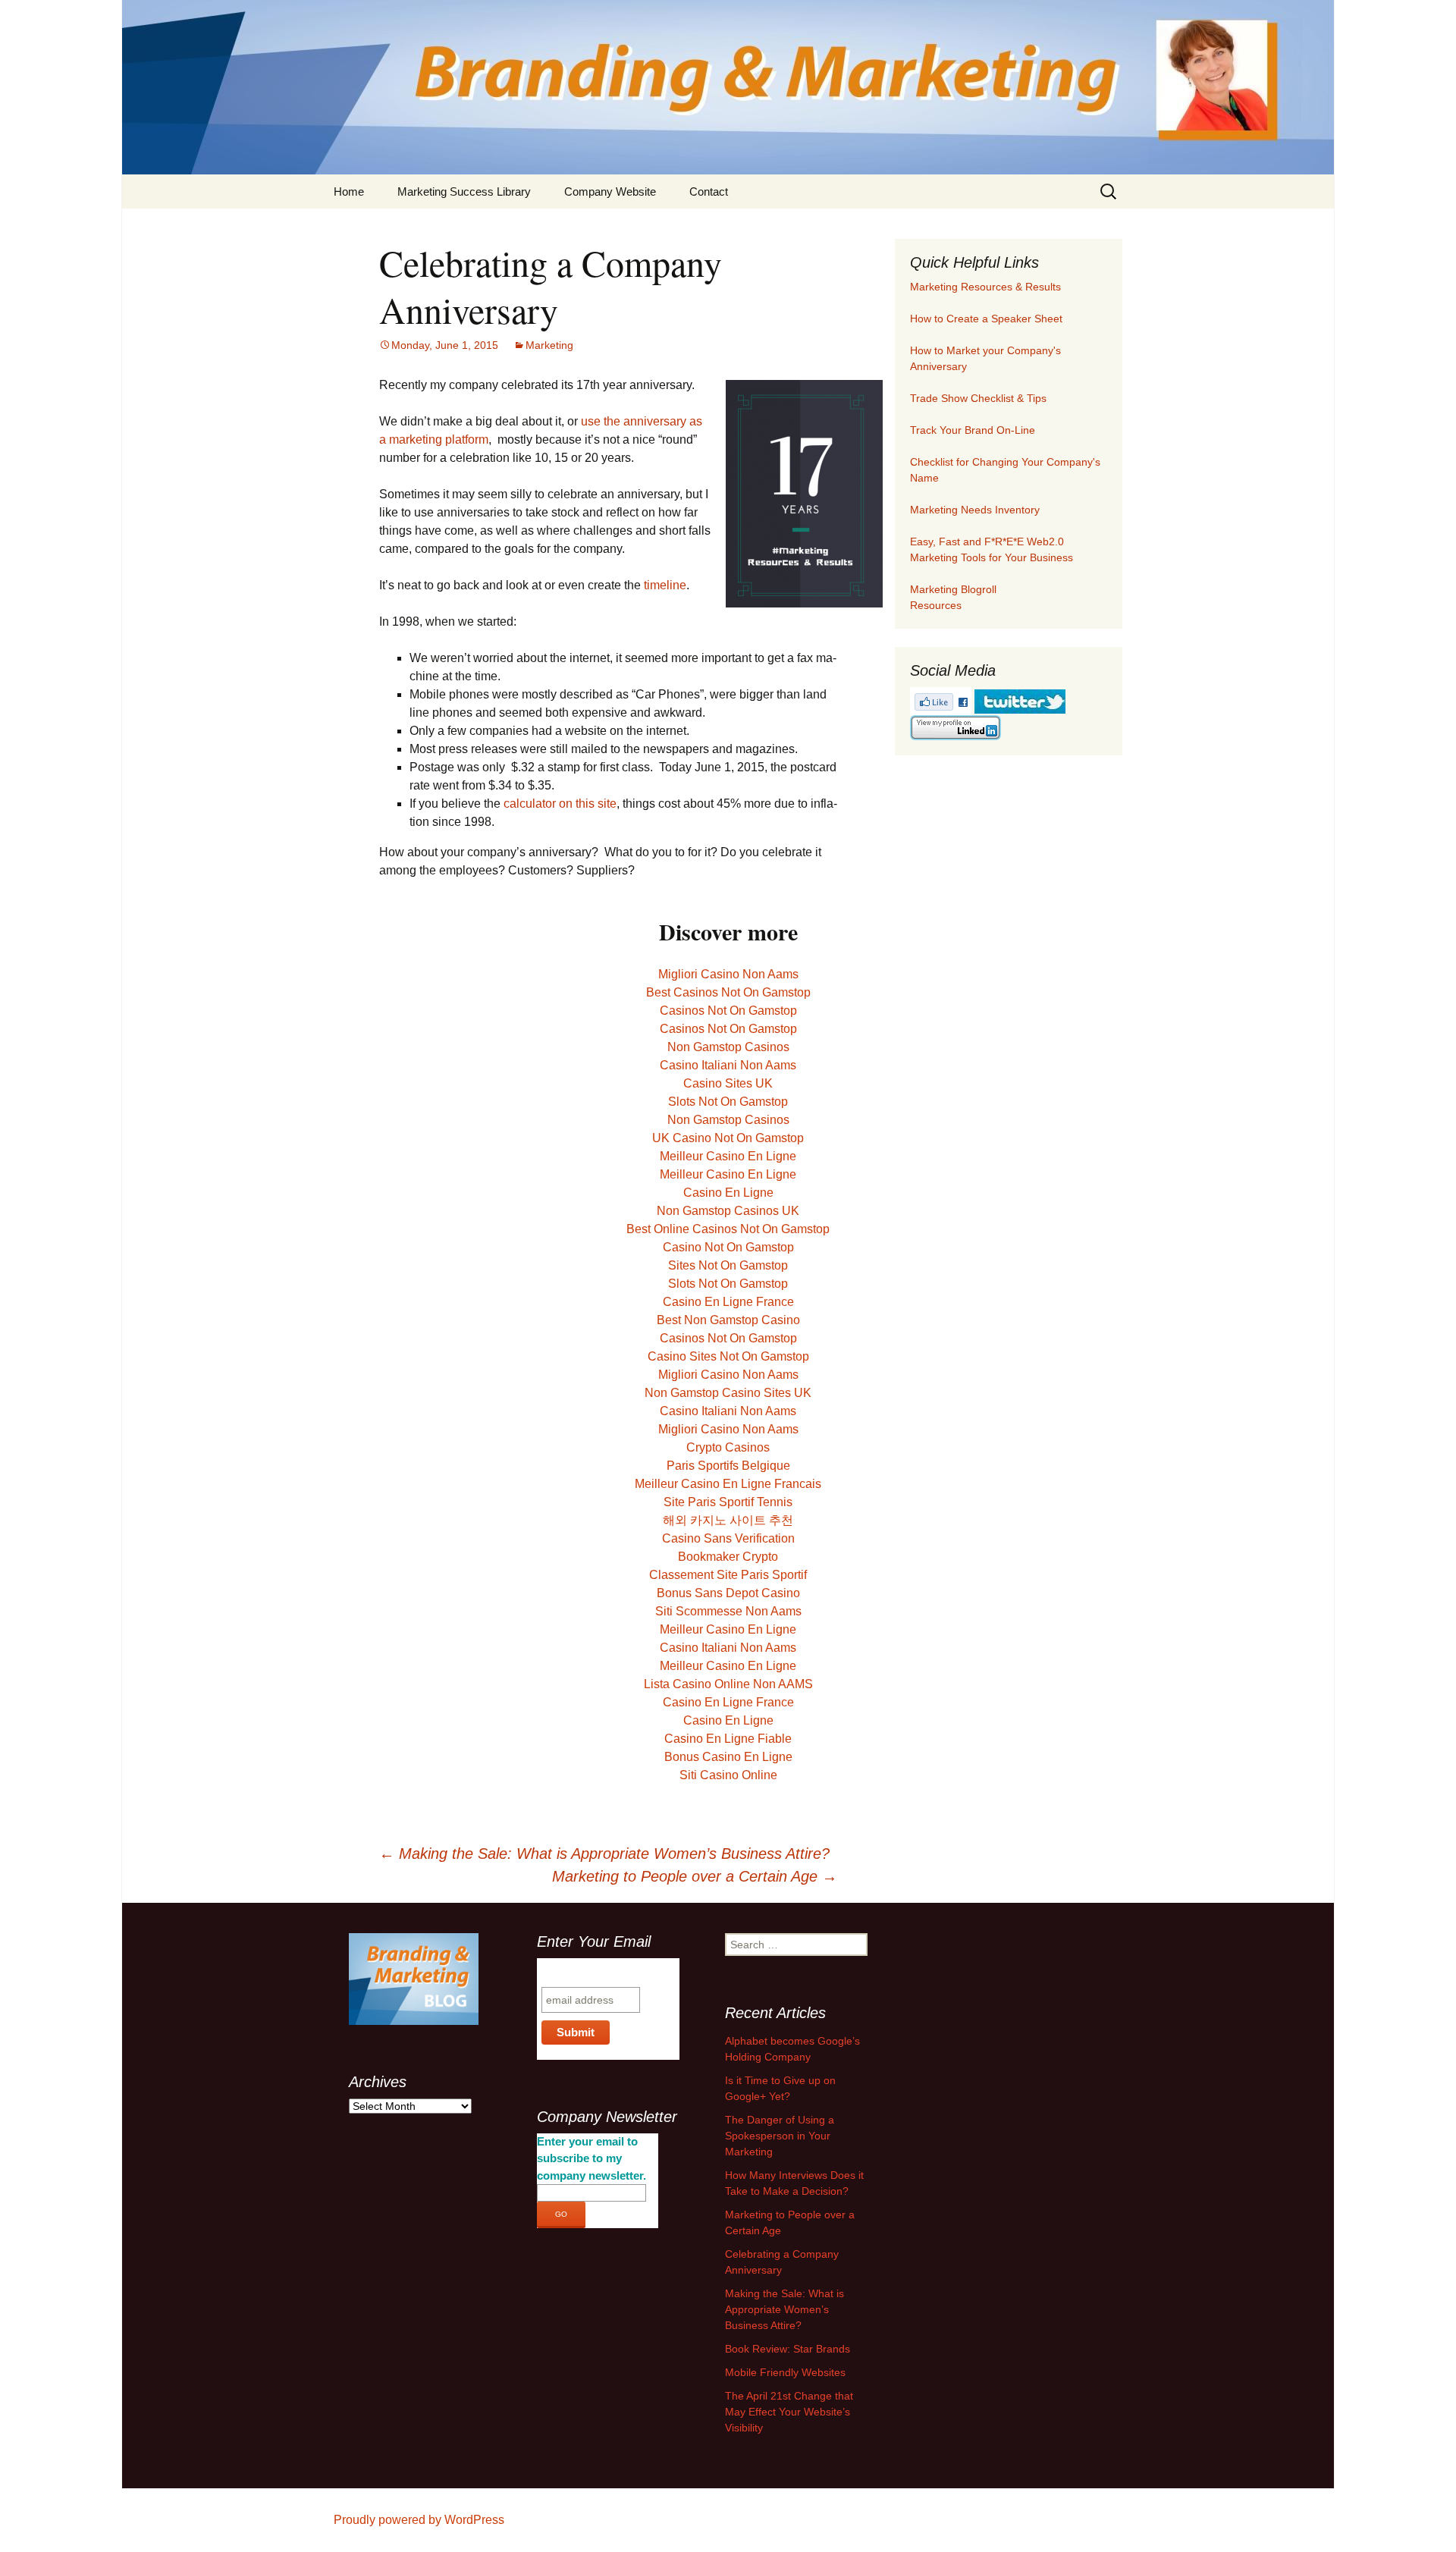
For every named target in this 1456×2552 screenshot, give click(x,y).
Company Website (610, 191)
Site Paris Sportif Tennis (728, 1502)
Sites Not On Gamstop (728, 1265)
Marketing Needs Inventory (975, 510)
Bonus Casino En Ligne (728, 1757)
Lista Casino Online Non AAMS (728, 1684)
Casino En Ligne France (728, 1302)
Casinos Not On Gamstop (728, 1011)
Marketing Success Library (464, 191)
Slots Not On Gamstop (728, 1102)
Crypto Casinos (728, 1447)
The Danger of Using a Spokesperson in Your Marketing (780, 2136)
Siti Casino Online (728, 1775)
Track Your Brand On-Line (973, 430)
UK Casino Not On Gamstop (728, 1138)
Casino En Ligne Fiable (728, 1739)
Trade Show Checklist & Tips (978, 398)
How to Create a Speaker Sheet (986, 319)
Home (349, 191)
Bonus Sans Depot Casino (728, 1593)
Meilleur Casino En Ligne (728, 1156)
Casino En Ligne (728, 1193)
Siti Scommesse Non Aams (728, 1611)
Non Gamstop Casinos (728, 1047)
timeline (665, 585)
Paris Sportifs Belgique (728, 1466)
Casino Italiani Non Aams (728, 1065)
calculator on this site (560, 804)
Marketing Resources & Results (985, 287)
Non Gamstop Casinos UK (728, 1211)
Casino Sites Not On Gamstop (728, 1356)
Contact (709, 191)
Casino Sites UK (728, 1083)
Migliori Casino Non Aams (728, 974)
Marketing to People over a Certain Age (695, 1876)
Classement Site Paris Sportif (728, 1575)
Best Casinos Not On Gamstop (728, 992)
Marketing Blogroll (953, 589)
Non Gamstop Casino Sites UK (728, 1393)
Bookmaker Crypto (728, 1557)
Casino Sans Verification (728, 1538)
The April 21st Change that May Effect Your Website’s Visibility (789, 2412)
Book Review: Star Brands (788, 2349)
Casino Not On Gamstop (728, 1247)
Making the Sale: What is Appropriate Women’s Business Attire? (604, 1854)
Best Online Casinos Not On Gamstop (728, 1229)
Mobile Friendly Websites (785, 2372)
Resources (936, 605)
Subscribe (571, 1972)
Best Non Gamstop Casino (728, 1320)
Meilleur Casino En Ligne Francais (728, 1484)
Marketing (549, 345)
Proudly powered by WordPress (419, 2520)
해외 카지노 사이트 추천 (728, 1520)
